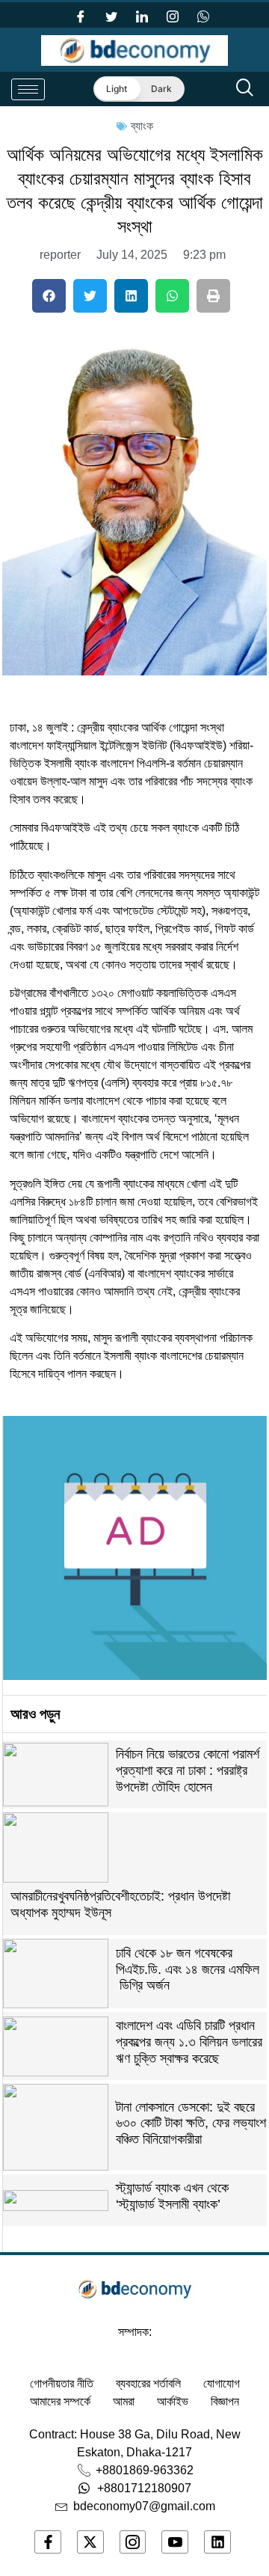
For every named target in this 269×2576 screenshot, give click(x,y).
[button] (49, 296)
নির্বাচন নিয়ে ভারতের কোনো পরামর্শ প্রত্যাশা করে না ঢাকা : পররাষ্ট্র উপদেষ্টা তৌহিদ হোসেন (188, 1770)
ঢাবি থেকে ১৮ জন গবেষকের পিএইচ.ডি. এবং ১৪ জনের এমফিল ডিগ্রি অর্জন (188, 1969)
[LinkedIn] (142, 15)
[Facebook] (81, 15)
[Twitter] (111, 15)
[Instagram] (173, 15)
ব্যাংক (142, 126)
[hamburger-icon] (28, 89)
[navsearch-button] (245, 89)
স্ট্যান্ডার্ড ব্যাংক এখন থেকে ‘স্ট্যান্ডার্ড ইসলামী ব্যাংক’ (172, 2196)
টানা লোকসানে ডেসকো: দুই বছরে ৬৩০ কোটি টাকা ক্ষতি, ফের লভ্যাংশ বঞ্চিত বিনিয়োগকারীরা (191, 2123)
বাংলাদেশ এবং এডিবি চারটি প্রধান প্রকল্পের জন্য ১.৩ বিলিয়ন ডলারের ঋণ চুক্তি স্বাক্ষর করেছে (189, 2042)
